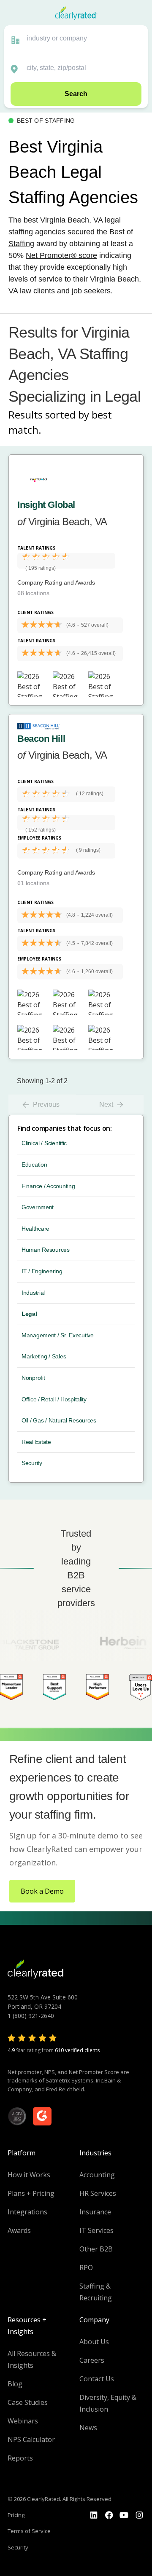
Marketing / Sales (44, 1356)
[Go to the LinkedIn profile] (94, 2515)
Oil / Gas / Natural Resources (59, 1420)
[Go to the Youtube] (109, 2515)
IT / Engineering (42, 1271)
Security (32, 1463)
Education (34, 1165)
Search (76, 94)
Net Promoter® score (61, 255)
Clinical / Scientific (44, 1143)
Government (38, 1207)
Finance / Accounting (48, 1186)
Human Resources (46, 1250)
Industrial (33, 1293)
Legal (29, 1314)
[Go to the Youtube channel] (124, 2515)
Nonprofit (33, 1378)
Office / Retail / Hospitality (54, 1399)
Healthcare (35, 1229)
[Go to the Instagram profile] (139, 2515)
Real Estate (36, 1442)
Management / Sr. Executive (58, 1335)
